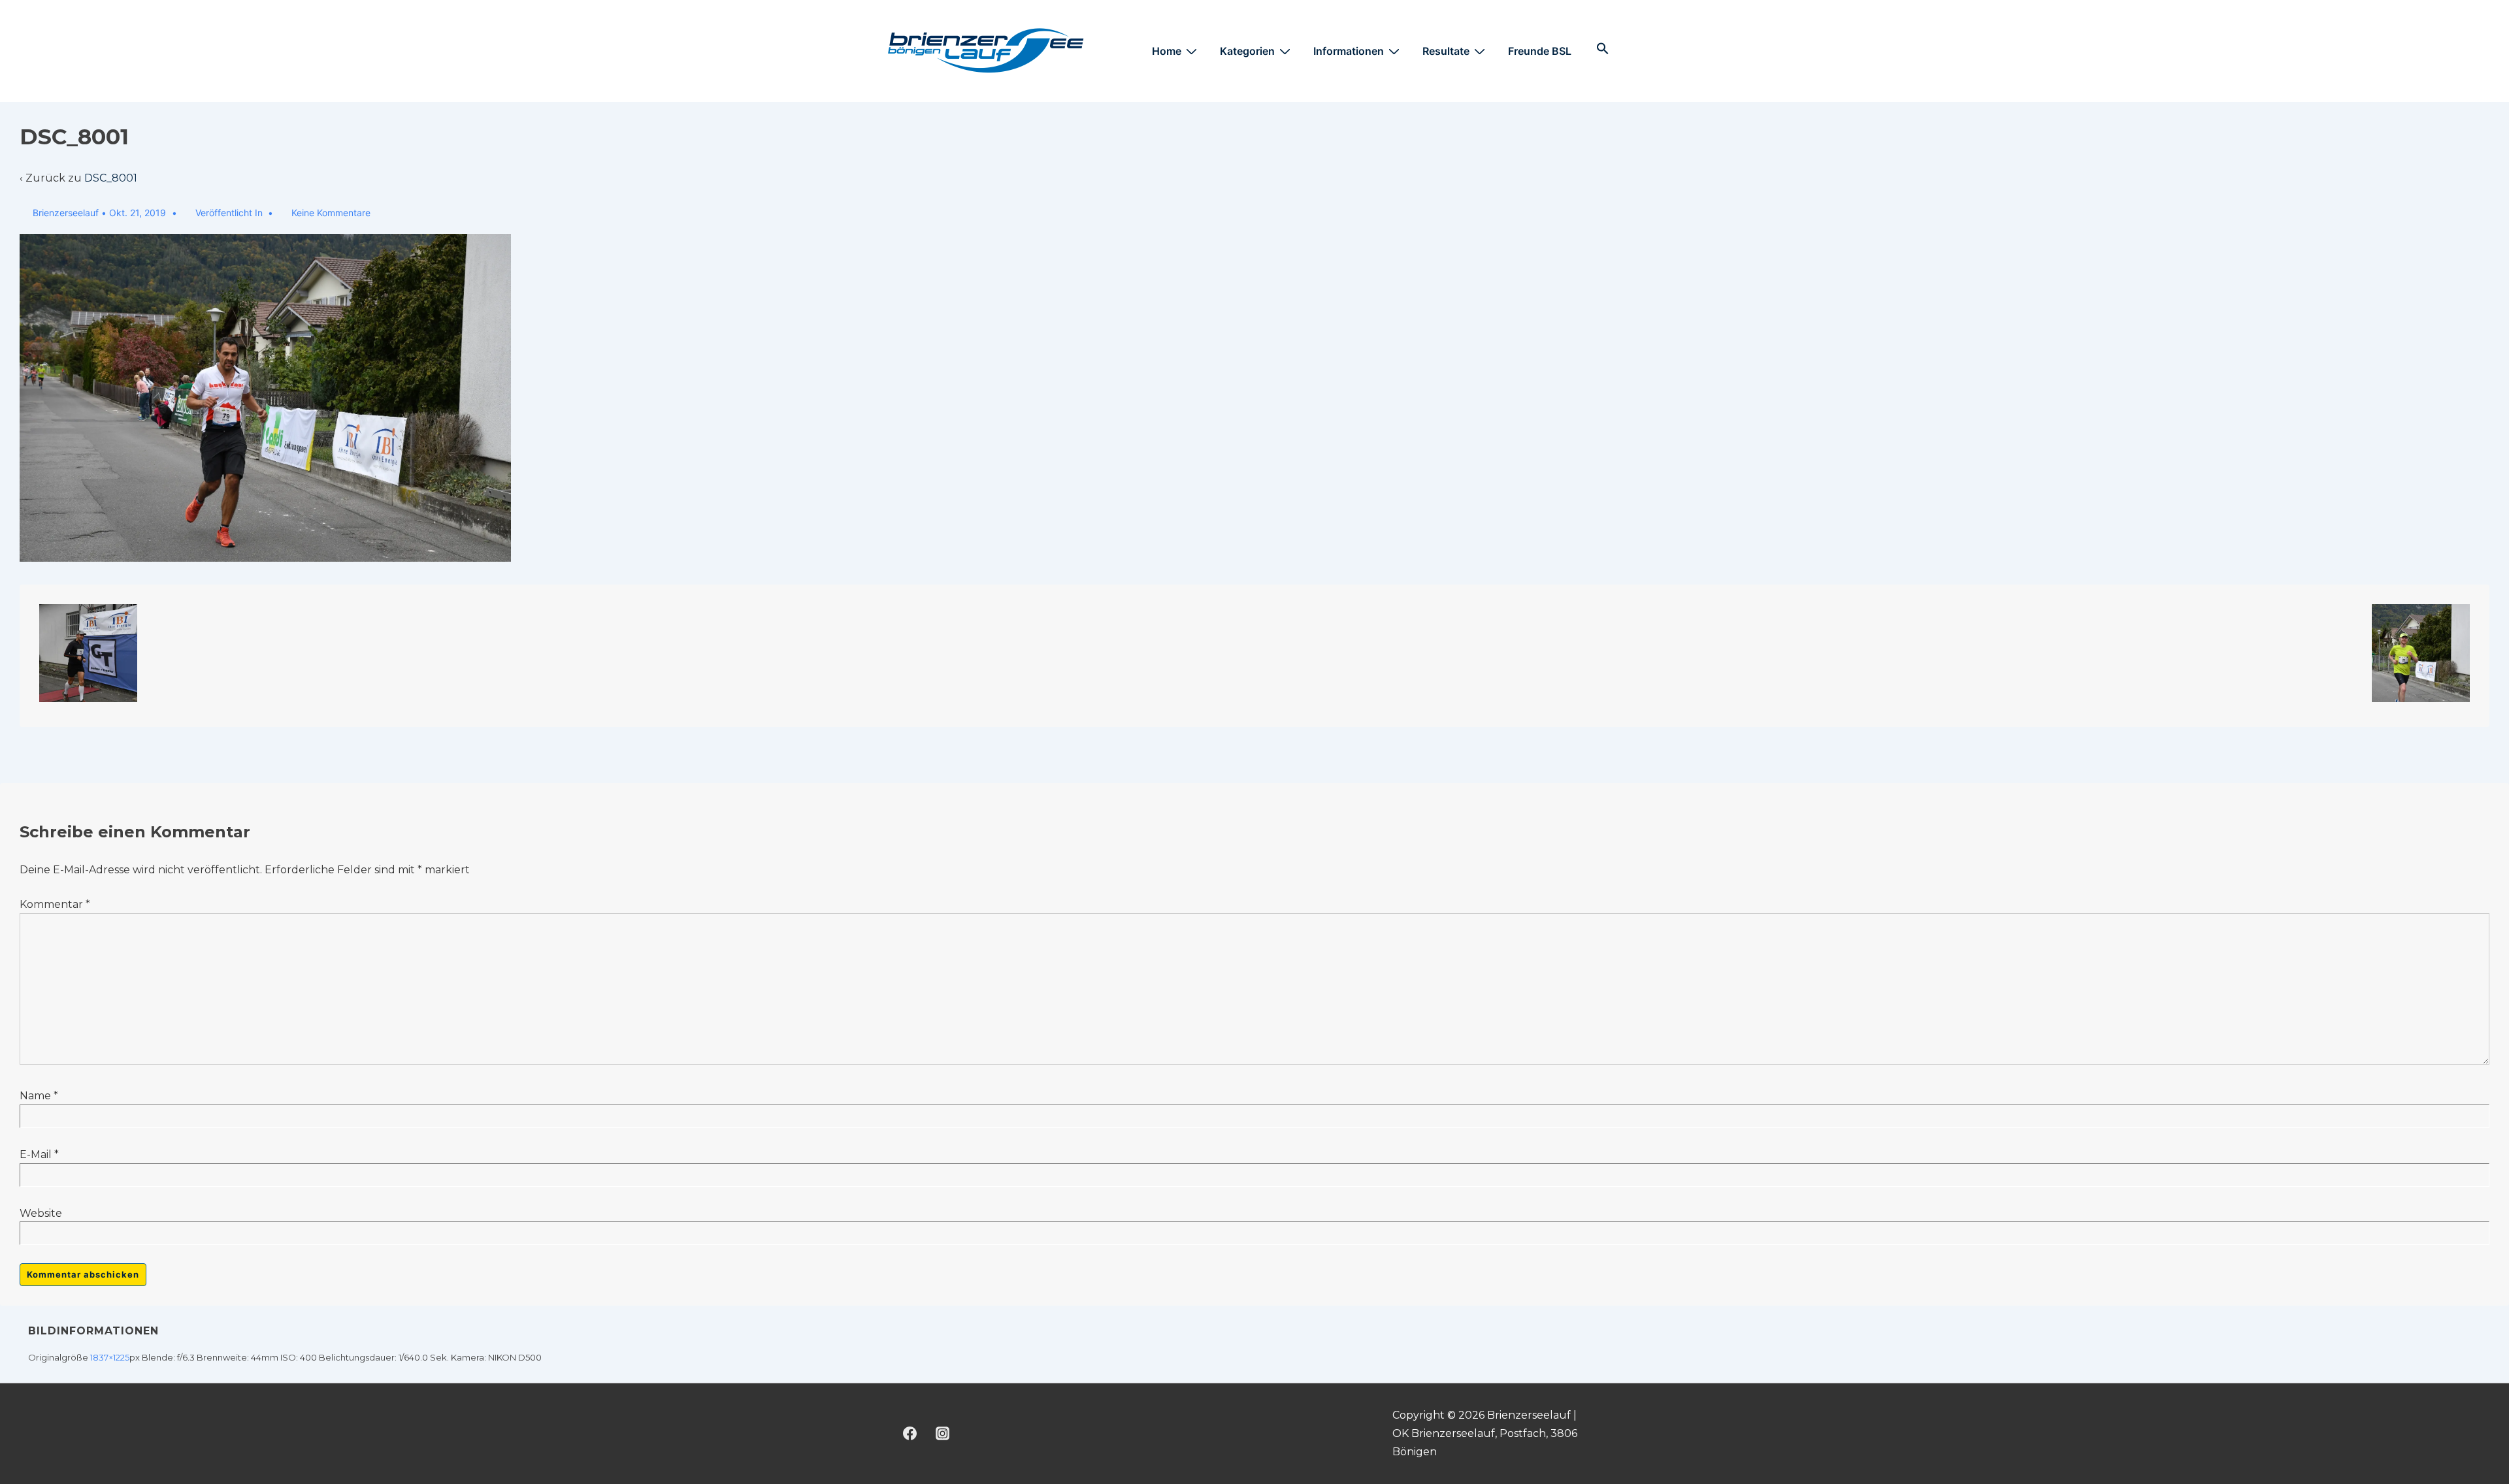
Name (35, 1096)
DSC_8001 (111, 178)
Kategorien (1247, 51)
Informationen (1349, 51)
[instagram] (943, 1434)
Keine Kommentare (331, 213)
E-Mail (36, 1154)
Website (41, 1213)
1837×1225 (110, 1357)
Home (1167, 51)
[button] (1603, 49)
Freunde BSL (1540, 51)
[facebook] (910, 1434)
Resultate (1446, 51)
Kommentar (55, 904)
